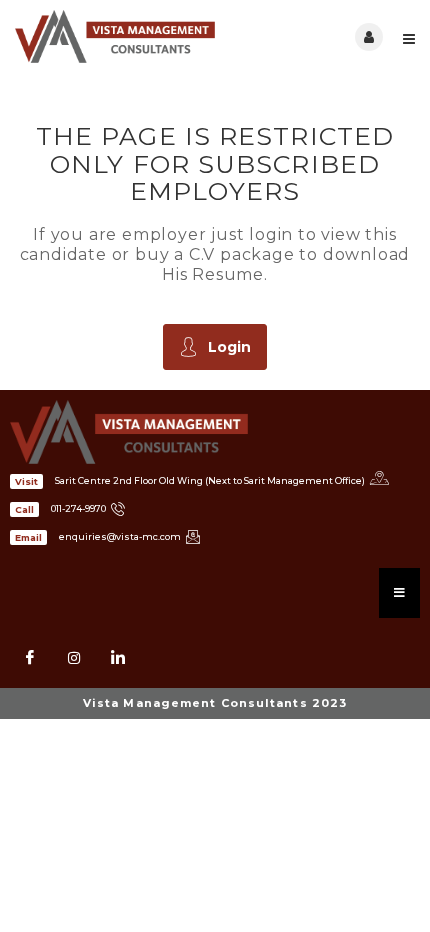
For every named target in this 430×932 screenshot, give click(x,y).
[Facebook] (30, 658)
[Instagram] (74, 658)
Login (229, 347)
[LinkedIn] (118, 658)
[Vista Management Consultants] (115, 36)
